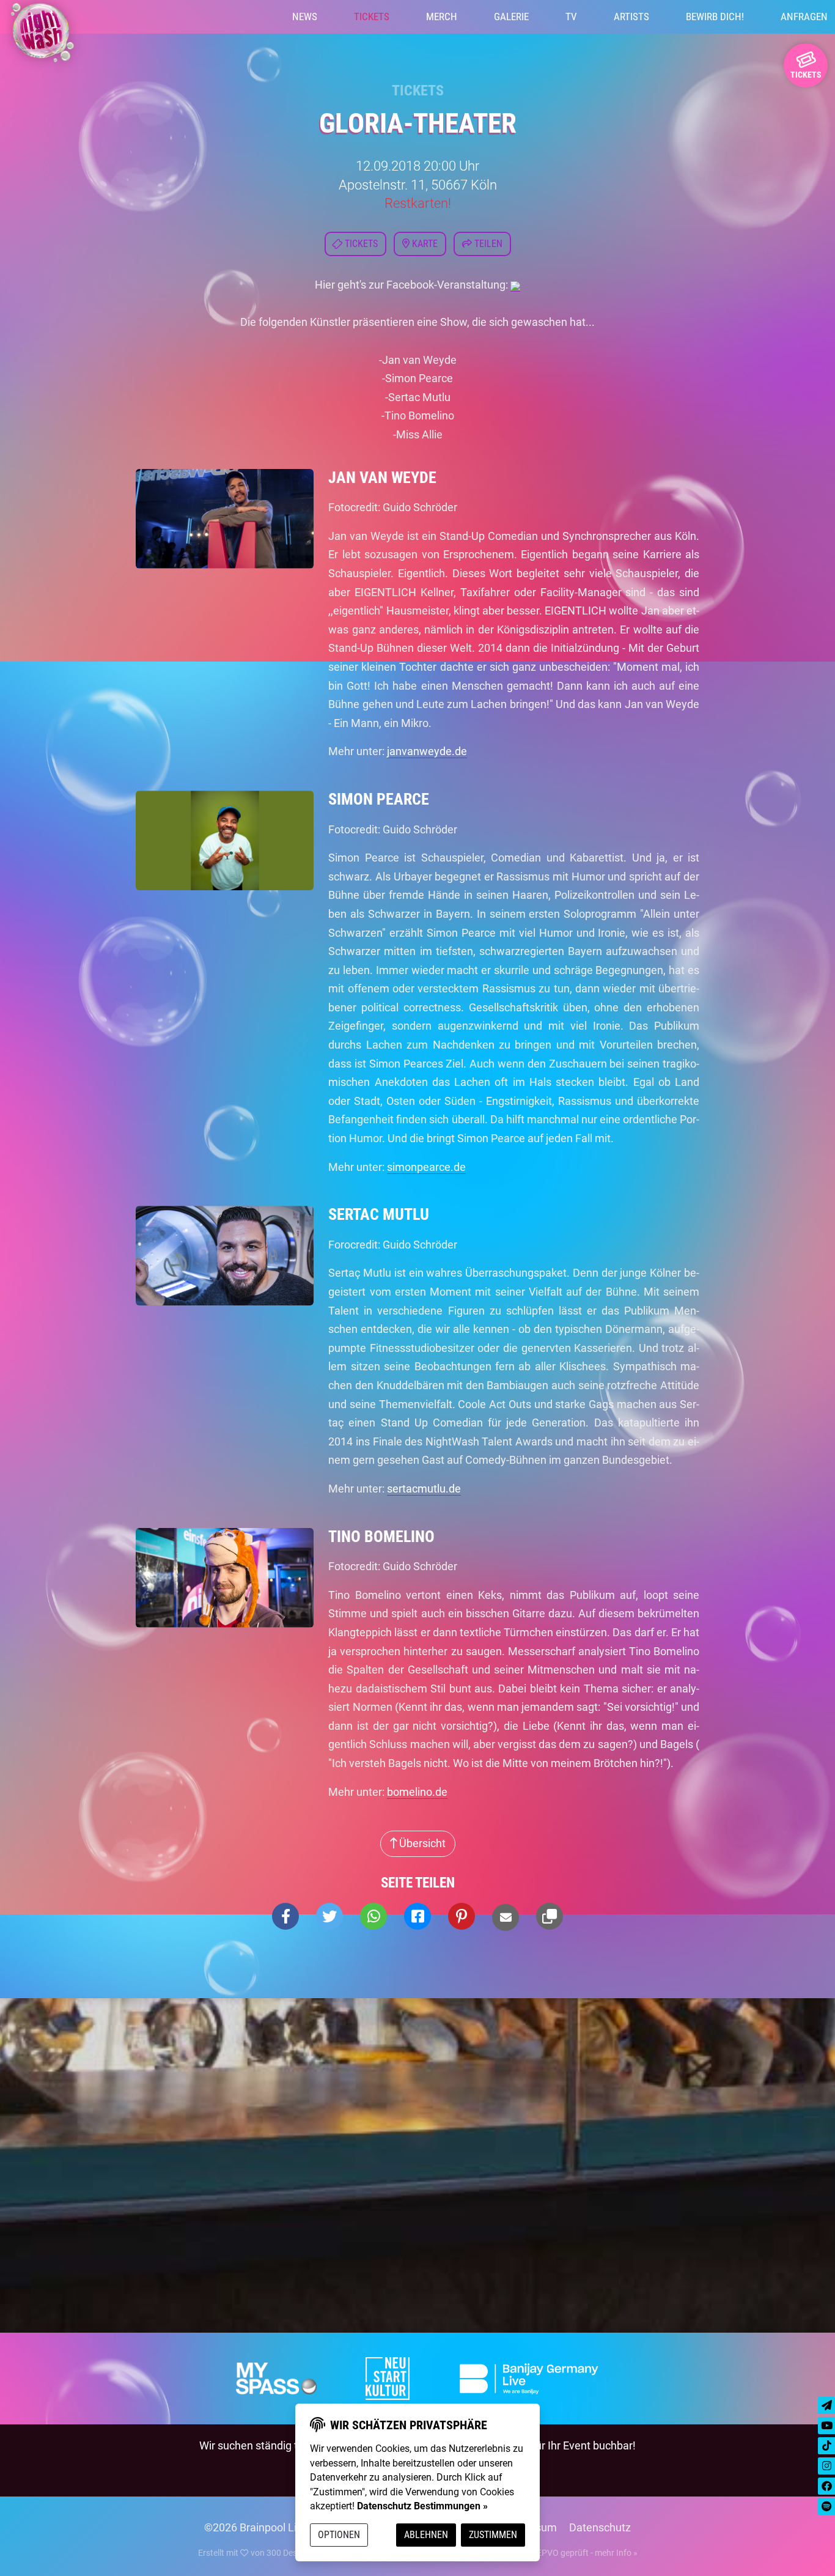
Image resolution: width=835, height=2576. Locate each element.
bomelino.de (417, 1792)
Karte (424, 244)
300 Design (288, 2553)
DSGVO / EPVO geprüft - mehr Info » (568, 2553)
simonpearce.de (426, 1167)
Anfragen (804, 17)
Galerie (511, 17)
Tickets (372, 17)
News (305, 17)
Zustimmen (493, 2535)
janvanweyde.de (427, 751)
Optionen (339, 2535)
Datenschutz (600, 2527)
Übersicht (421, 1843)
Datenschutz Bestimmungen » (422, 2506)
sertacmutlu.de (424, 1489)
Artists (631, 17)
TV (571, 17)
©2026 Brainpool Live (256, 2527)
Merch (442, 17)
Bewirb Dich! (715, 17)
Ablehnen (426, 2535)
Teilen (487, 244)
